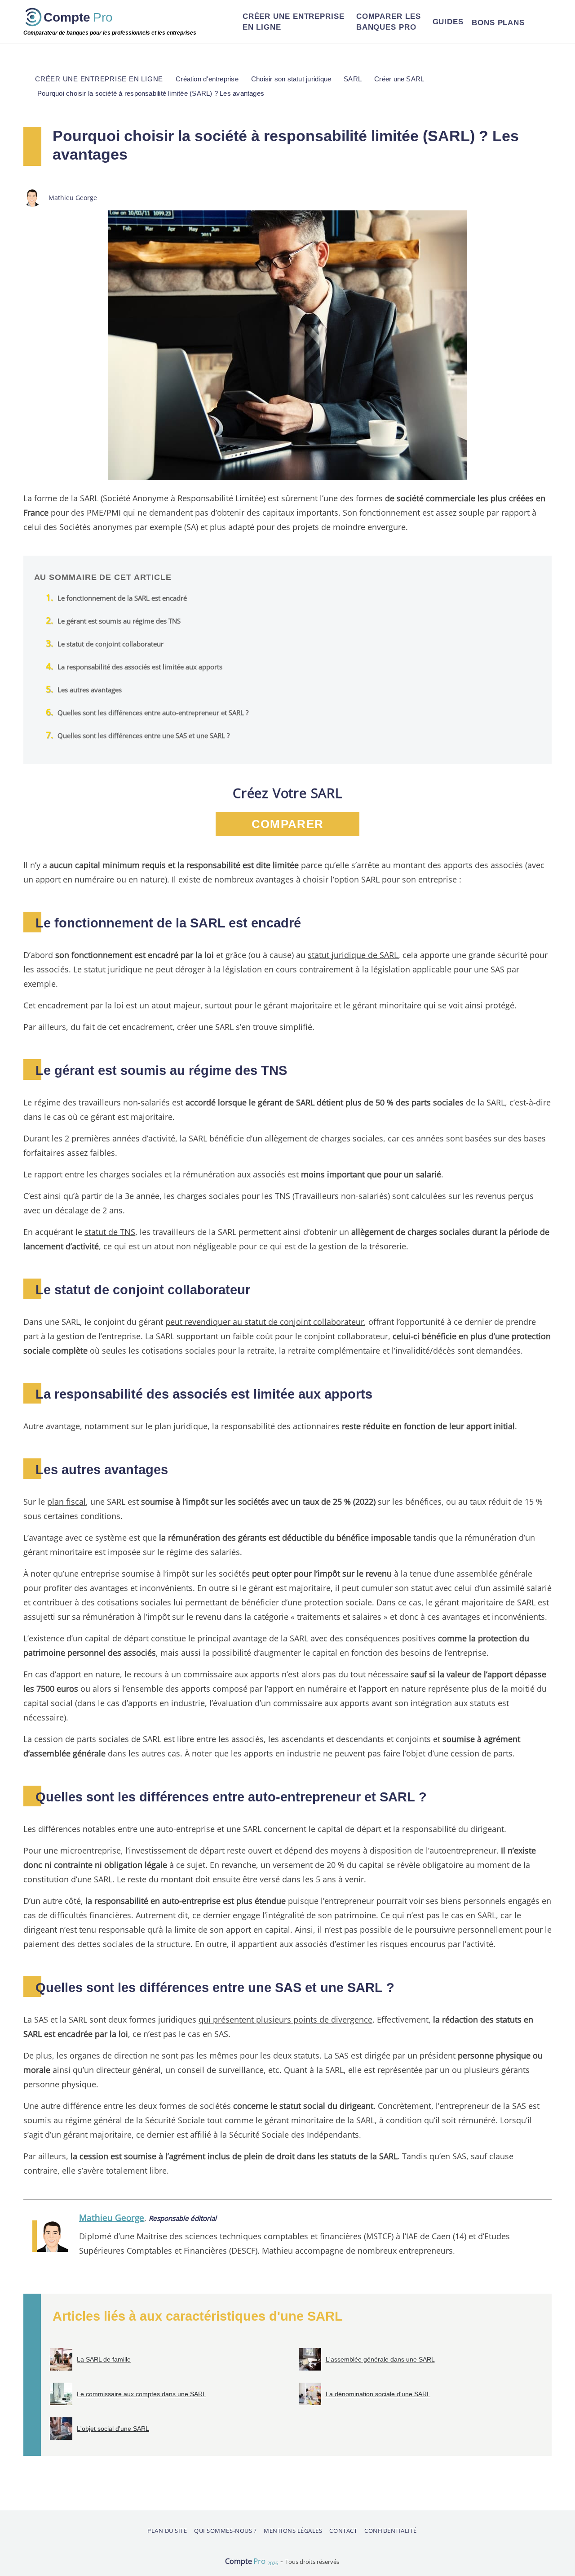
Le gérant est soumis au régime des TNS (119, 621)
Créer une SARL (399, 79)
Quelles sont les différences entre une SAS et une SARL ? (144, 735)
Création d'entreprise (207, 79)
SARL (89, 498)
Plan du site (167, 2531)
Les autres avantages (90, 690)
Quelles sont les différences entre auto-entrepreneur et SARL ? (153, 713)
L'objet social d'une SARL (113, 2429)
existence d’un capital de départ (89, 1638)
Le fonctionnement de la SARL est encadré (122, 598)
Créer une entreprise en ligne (99, 79)
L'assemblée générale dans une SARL (380, 2359)
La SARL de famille (104, 2359)
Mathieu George (112, 2217)
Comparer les (389, 22)
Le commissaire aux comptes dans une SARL (142, 2394)
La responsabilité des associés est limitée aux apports (140, 667)
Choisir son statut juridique (291, 79)
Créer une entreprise (294, 22)
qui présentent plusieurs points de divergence (285, 2019)
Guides (448, 22)
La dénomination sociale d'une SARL (378, 2394)
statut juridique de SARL (353, 955)
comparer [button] (287, 824)
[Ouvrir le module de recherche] (540, 22)
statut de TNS (110, 1232)
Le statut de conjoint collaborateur (111, 644)
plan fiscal (66, 1501)
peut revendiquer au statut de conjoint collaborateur (265, 1321)
